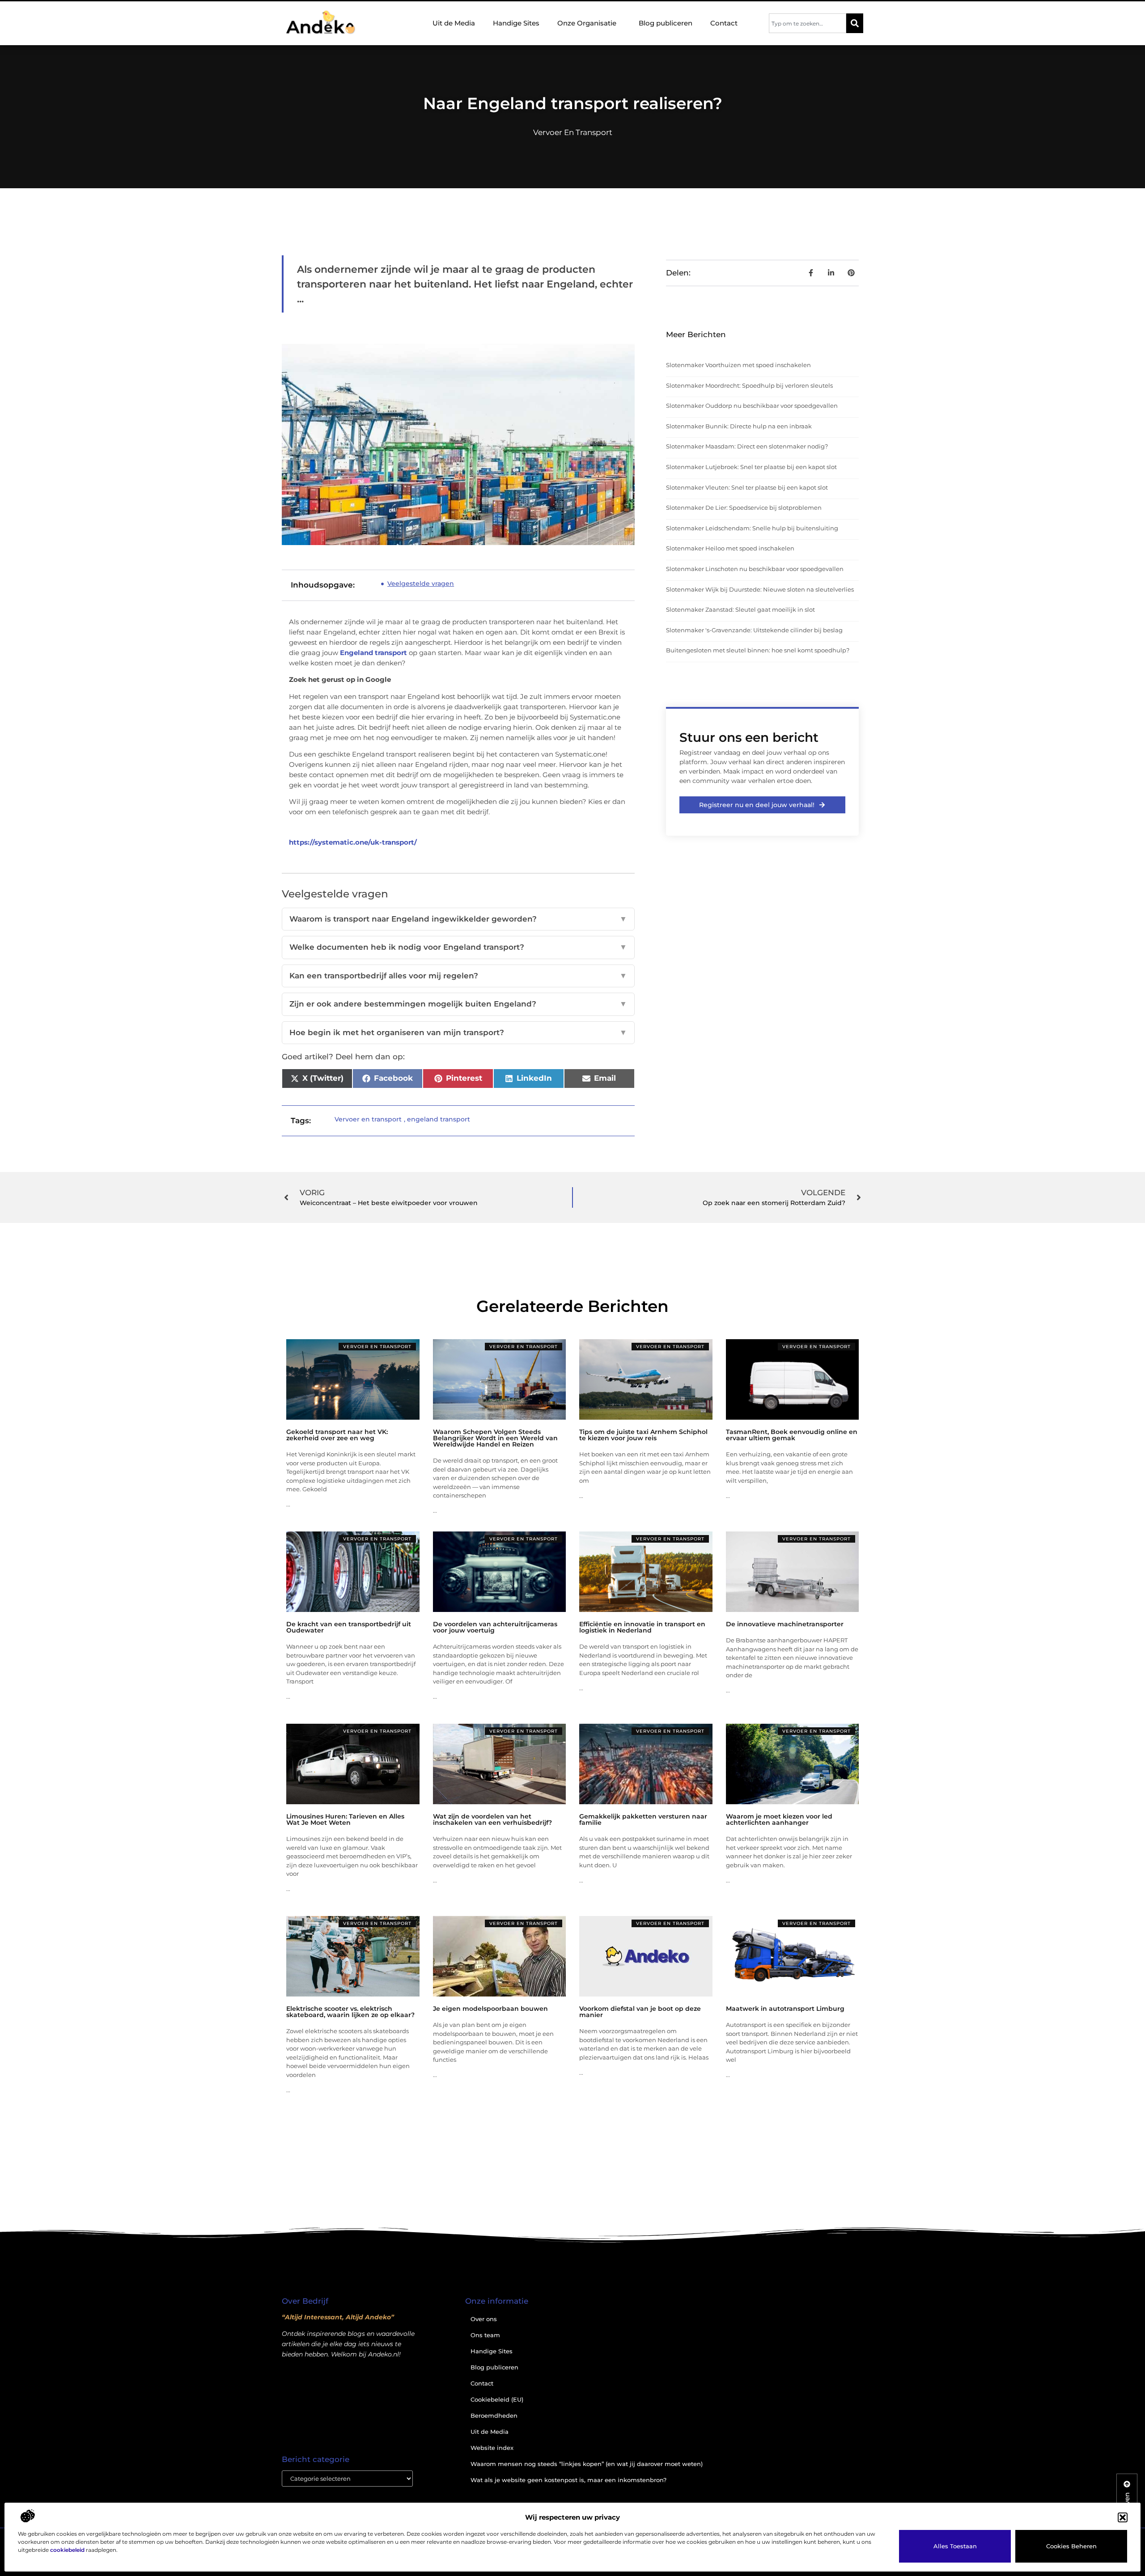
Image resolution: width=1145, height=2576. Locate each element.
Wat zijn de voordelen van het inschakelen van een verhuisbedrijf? (492, 1819)
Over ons (484, 2319)
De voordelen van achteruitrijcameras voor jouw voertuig (495, 1627)
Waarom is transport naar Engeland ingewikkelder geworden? (458, 919)
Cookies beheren (1071, 2546)
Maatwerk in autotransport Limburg (785, 2009)
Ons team (485, 2335)
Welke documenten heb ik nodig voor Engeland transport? (458, 947)
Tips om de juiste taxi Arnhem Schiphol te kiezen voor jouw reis (643, 1435)
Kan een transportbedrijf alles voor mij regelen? (458, 976)
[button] (1123, 2517)
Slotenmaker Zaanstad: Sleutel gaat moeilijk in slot (740, 609)
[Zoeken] (855, 23)
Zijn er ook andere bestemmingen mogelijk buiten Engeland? (458, 1004)
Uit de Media (454, 23)
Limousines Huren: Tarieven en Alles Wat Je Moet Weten (345, 1819)
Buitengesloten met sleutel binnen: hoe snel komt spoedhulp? (758, 650)
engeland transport (439, 1119)
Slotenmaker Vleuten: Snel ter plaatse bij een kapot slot (747, 487)
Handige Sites (516, 23)
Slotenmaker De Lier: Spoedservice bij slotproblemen (744, 508)
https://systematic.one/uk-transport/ (353, 842)
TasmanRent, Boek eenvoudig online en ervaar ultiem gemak (792, 1435)
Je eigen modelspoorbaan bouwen (490, 2009)
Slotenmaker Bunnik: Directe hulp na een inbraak (739, 426)
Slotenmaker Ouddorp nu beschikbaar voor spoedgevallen (752, 406)
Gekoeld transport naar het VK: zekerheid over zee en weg (337, 1435)
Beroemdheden (494, 2415)
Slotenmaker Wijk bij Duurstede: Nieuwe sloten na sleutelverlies (760, 589)
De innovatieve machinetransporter (785, 1624)
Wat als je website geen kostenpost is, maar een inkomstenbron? (568, 2480)
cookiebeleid (67, 2550)
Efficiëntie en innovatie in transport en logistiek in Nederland (642, 1627)
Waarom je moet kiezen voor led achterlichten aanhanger (779, 1819)
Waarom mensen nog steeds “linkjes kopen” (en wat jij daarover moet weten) (587, 2464)
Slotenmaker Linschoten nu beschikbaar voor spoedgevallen (755, 569)
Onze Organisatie (587, 23)
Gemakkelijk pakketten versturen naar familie (643, 1819)
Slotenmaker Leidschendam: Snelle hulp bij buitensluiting (752, 528)
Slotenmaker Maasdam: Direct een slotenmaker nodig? (747, 446)
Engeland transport (373, 653)
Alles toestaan (955, 2546)
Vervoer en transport (573, 132)
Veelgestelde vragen (421, 584)
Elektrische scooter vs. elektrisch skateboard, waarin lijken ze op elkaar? (350, 2012)
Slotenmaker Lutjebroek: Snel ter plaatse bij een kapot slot (751, 467)
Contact (724, 23)
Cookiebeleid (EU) (497, 2399)
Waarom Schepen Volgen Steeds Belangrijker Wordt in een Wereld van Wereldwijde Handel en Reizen (495, 1438)
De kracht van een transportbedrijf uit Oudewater (349, 1627)
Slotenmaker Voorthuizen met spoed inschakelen (738, 365)
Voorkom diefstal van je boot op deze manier (640, 2012)
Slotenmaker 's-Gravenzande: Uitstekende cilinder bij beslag (754, 630)
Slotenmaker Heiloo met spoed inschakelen (730, 548)
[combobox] (808, 23)
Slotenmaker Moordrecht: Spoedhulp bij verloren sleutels (749, 385)
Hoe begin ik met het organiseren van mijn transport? (458, 1032)
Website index (492, 2448)
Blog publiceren (666, 23)
